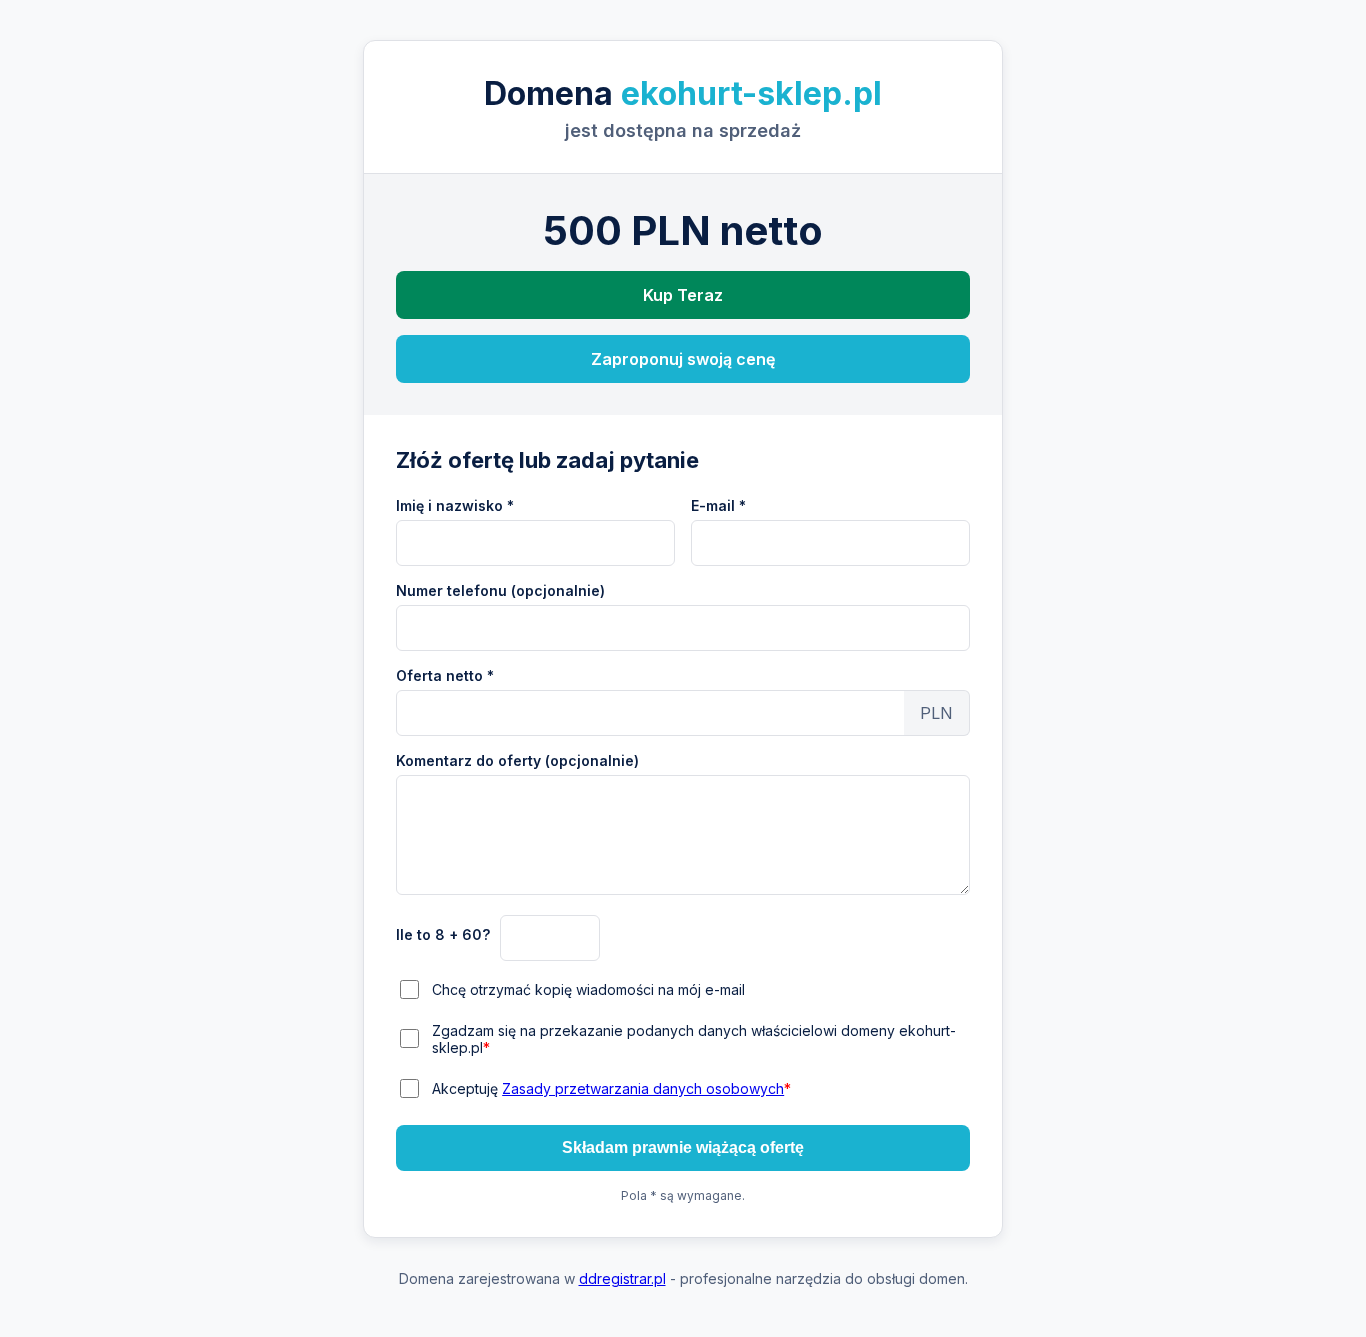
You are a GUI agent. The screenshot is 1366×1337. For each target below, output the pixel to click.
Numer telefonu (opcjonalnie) (500, 590)
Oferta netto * (445, 675)
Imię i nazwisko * (455, 505)
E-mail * (718, 505)
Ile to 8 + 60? (443, 934)
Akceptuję (611, 1088)
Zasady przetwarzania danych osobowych (643, 1088)
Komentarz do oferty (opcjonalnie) (517, 760)
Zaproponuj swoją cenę (683, 359)
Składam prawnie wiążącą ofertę (683, 1147)
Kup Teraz (683, 295)
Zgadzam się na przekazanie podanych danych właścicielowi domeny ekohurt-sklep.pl (694, 1039)
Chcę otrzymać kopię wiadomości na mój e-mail (588, 989)
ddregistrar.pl (622, 1278)
